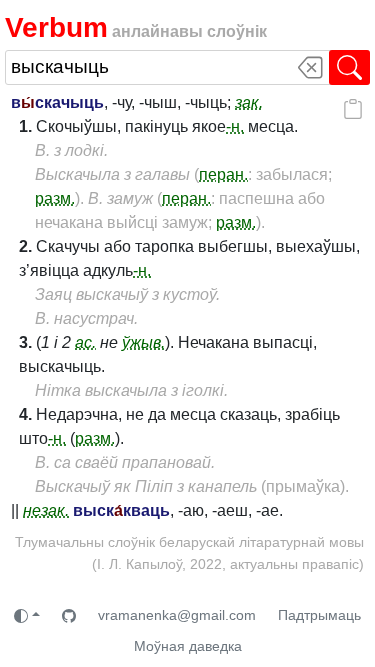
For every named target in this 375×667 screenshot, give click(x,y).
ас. (85, 342)
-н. (235, 126)
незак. (46, 510)
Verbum (56, 27)
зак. (249, 102)
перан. (223, 174)
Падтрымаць (319, 615)
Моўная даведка (188, 646)
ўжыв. (143, 342)
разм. (55, 198)
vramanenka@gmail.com (177, 615)
